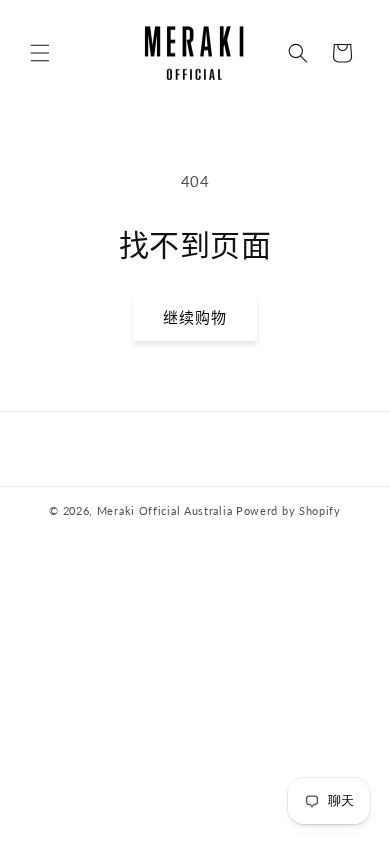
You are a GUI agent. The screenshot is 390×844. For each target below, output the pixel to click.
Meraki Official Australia (165, 510)
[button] (40, 53)
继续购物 (195, 317)
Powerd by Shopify (288, 510)
